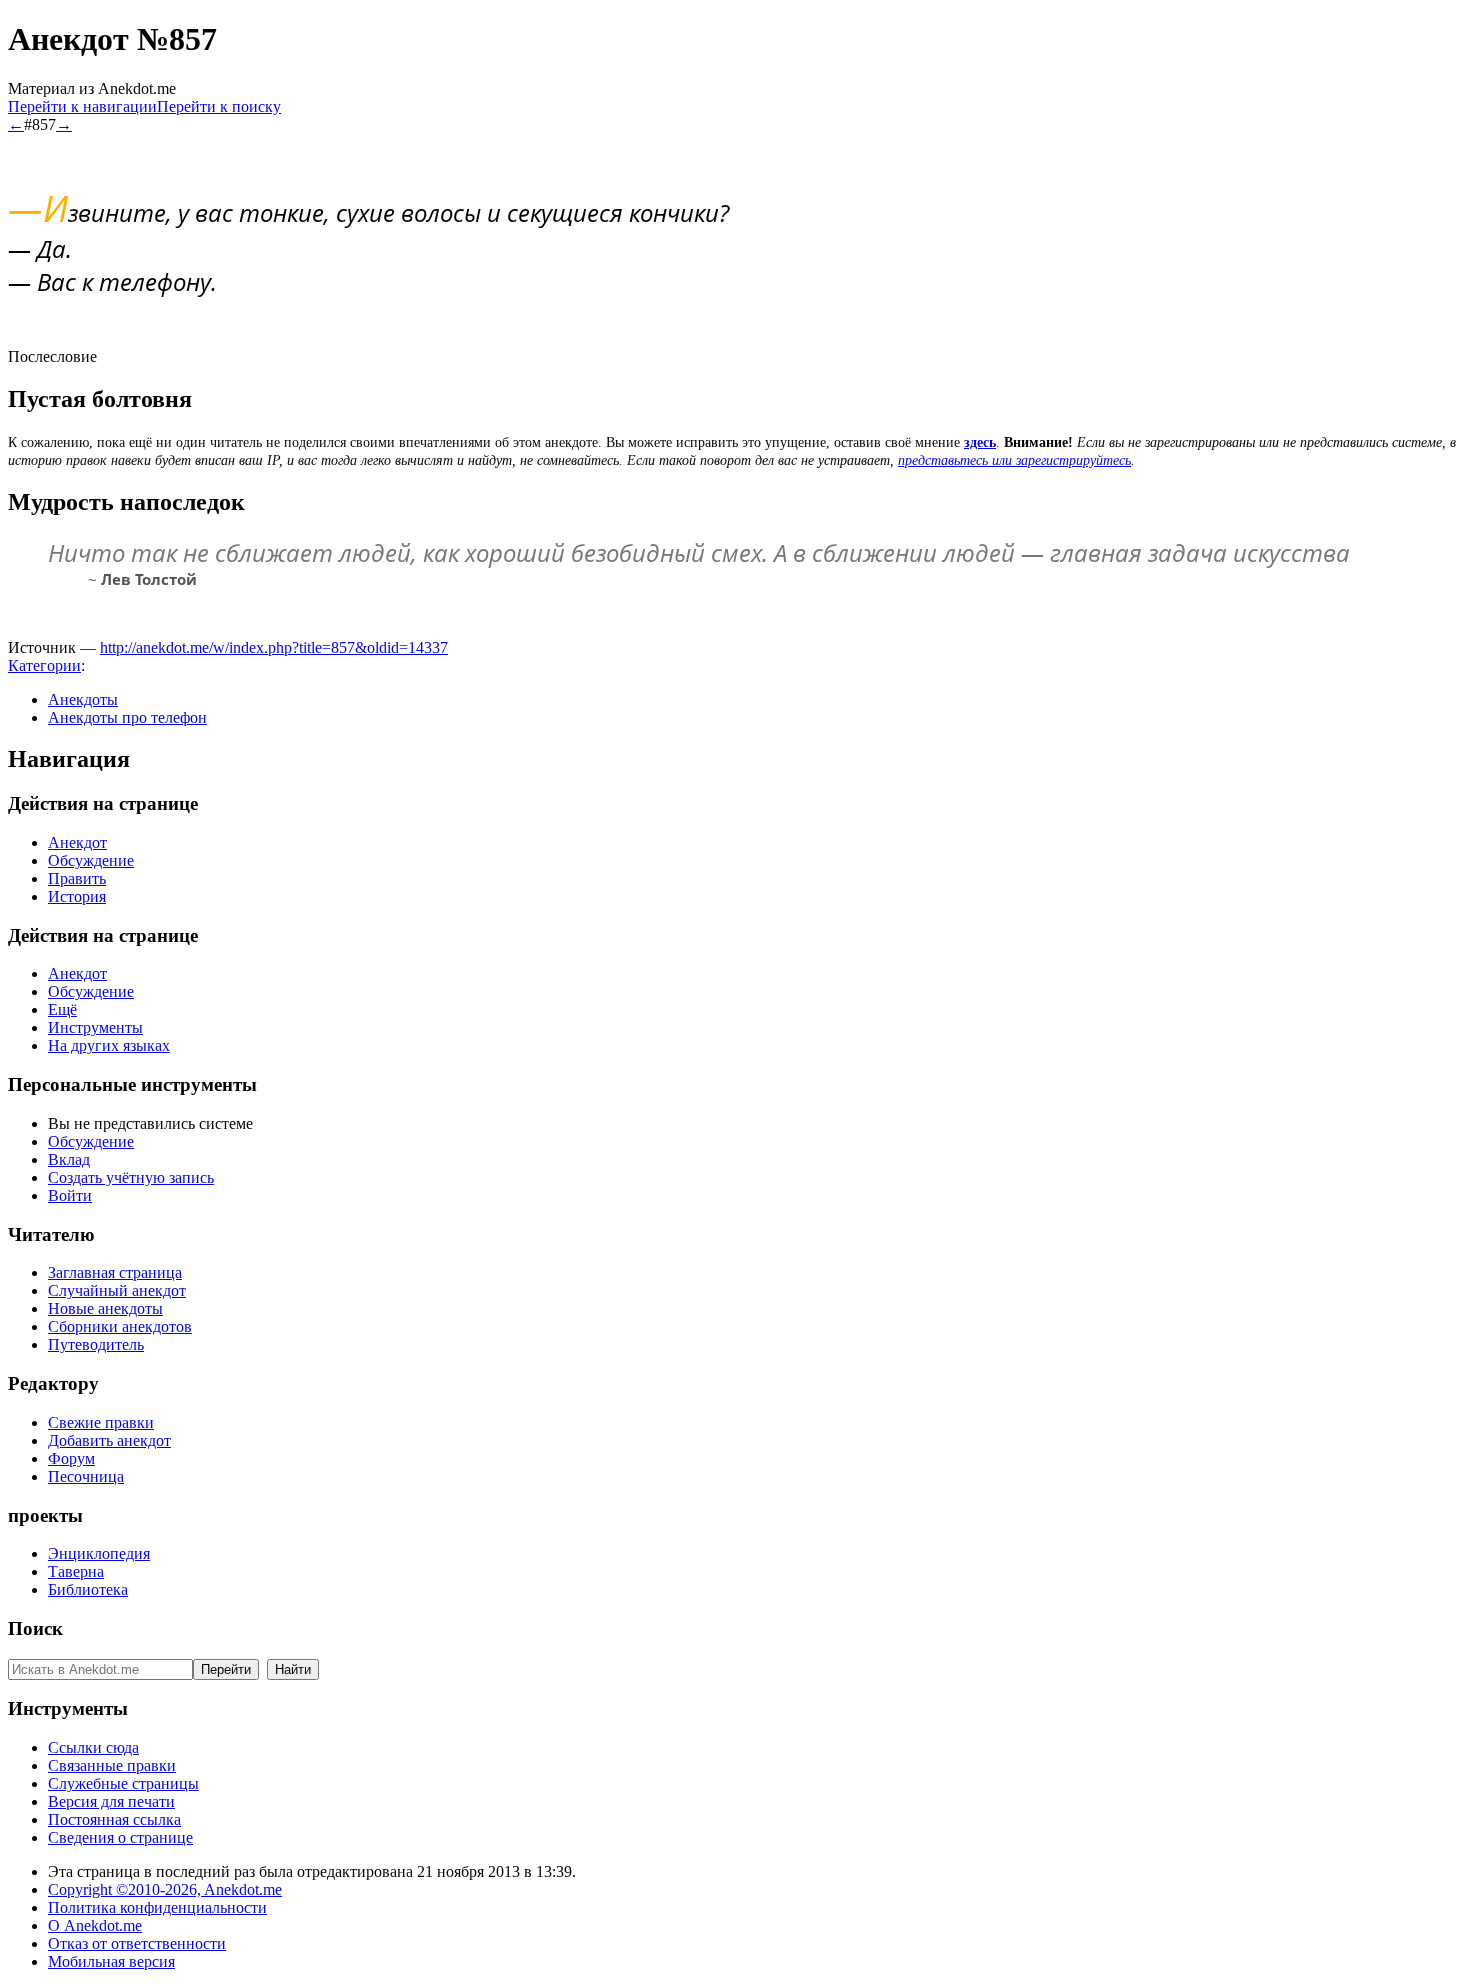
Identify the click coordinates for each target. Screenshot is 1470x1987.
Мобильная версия (111, 1961)
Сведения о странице (120, 1837)
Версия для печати (111, 1801)
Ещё (62, 1009)
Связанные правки (112, 1765)
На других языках (109, 1045)
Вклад (69, 1159)
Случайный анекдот (117, 1290)
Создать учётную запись (131, 1177)
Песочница (86, 1476)
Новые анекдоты (105, 1308)
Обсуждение (91, 860)
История (77, 896)
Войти (70, 1195)
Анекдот (77, 842)
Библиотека (88, 1589)
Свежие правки (101, 1422)
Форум (71, 1458)
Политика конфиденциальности (157, 1907)
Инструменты (95, 1027)
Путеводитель (96, 1344)
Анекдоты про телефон (127, 717)
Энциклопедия (99, 1553)
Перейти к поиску (219, 106)
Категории (44, 665)
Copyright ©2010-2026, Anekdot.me (165, 1889)
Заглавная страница (115, 1272)
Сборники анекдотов (120, 1326)
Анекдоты (83, 699)
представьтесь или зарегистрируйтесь (1014, 460)
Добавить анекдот (109, 1440)
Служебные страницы (123, 1783)
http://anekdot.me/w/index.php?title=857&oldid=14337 (274, 647)
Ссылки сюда (93, 1747)
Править (77, 878)
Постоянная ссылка (114, 1819)
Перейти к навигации (82, 106)
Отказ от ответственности (137, 1943)
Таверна (76, 1571)
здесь (980, 442)
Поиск (35, 1628)
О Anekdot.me (95, 1925)
